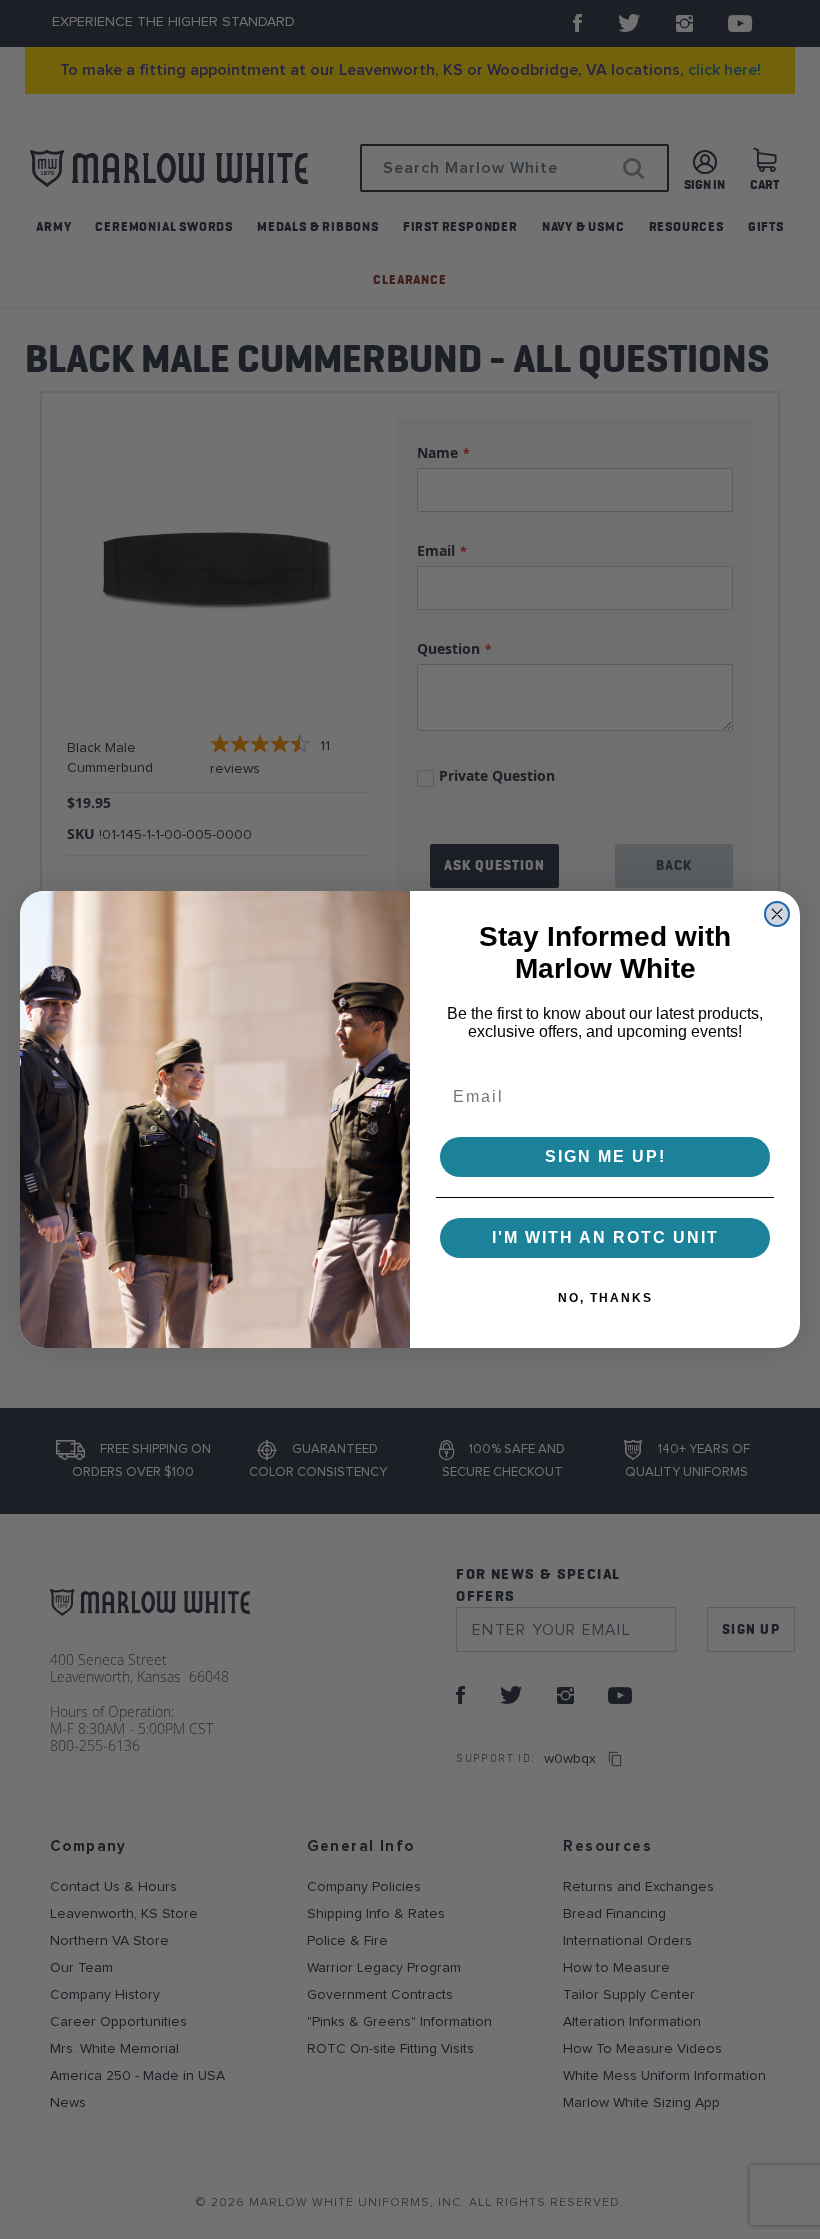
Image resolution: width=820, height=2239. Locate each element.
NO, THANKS (605, 1298)
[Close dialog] (777, 914)
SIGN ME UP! (605, 1156)
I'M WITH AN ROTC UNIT (605, 1237)
